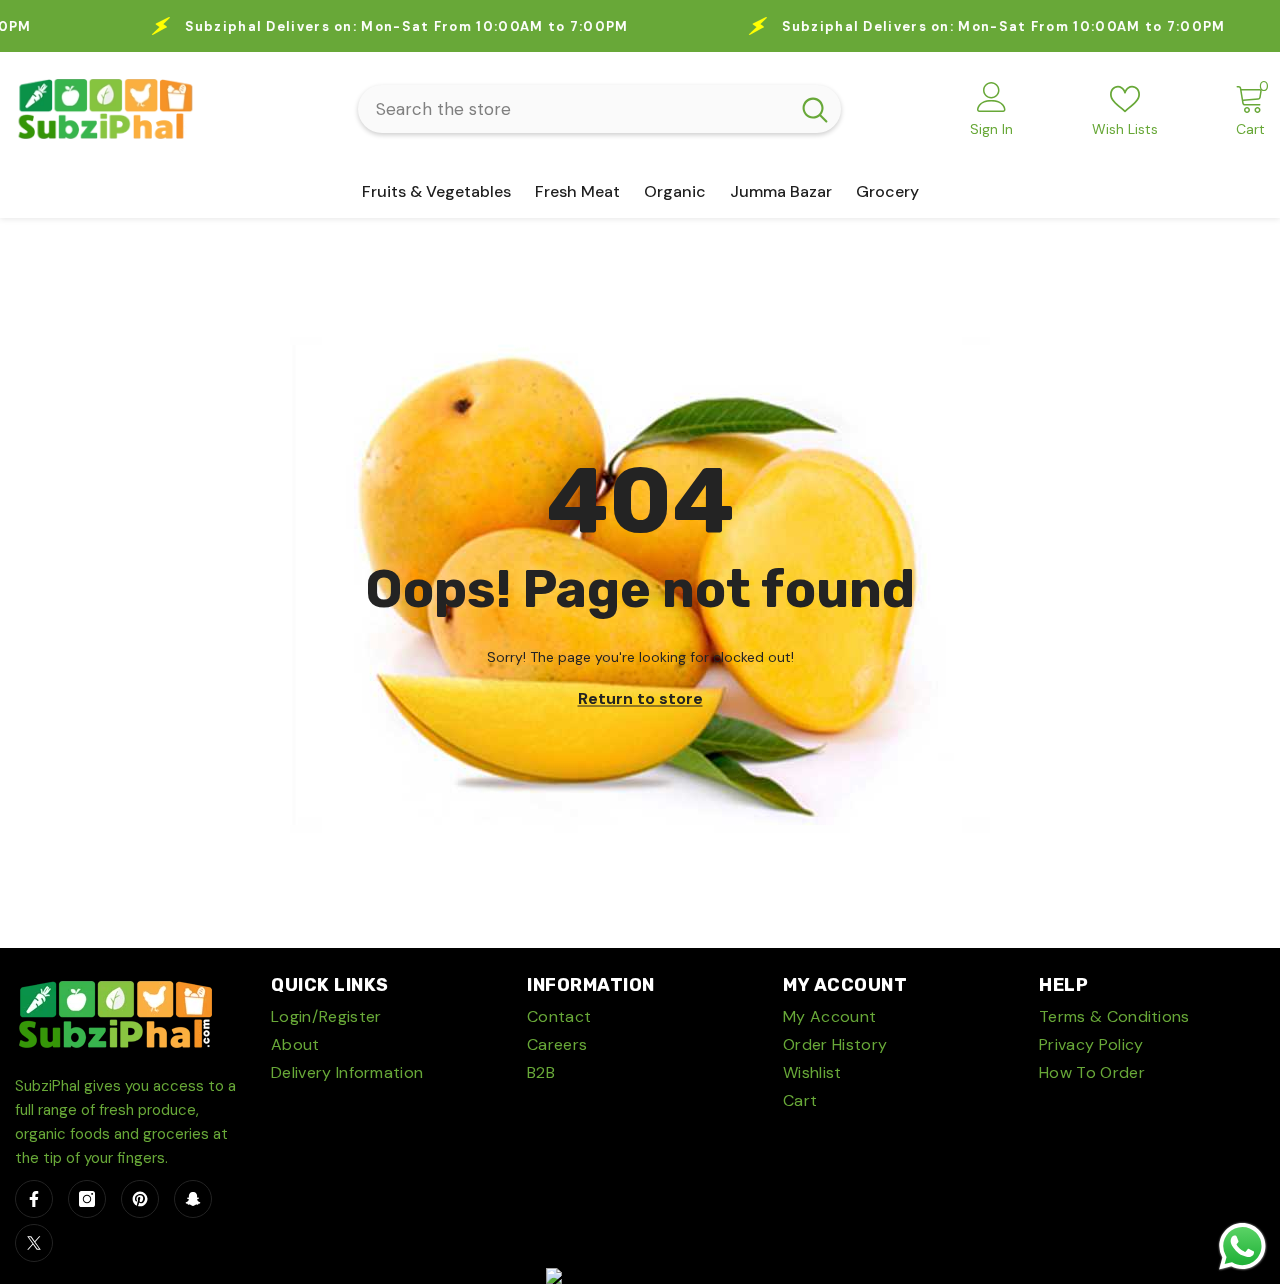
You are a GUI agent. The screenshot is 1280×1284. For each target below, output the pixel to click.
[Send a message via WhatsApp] (1242, 1246)
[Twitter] (34, 1243)
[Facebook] (34, 1199)
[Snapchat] (193, 1199)
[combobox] (573, 109)
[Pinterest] (140, 1199)
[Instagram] (87, 1199)
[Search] (599, 109)
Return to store (640, 698)
